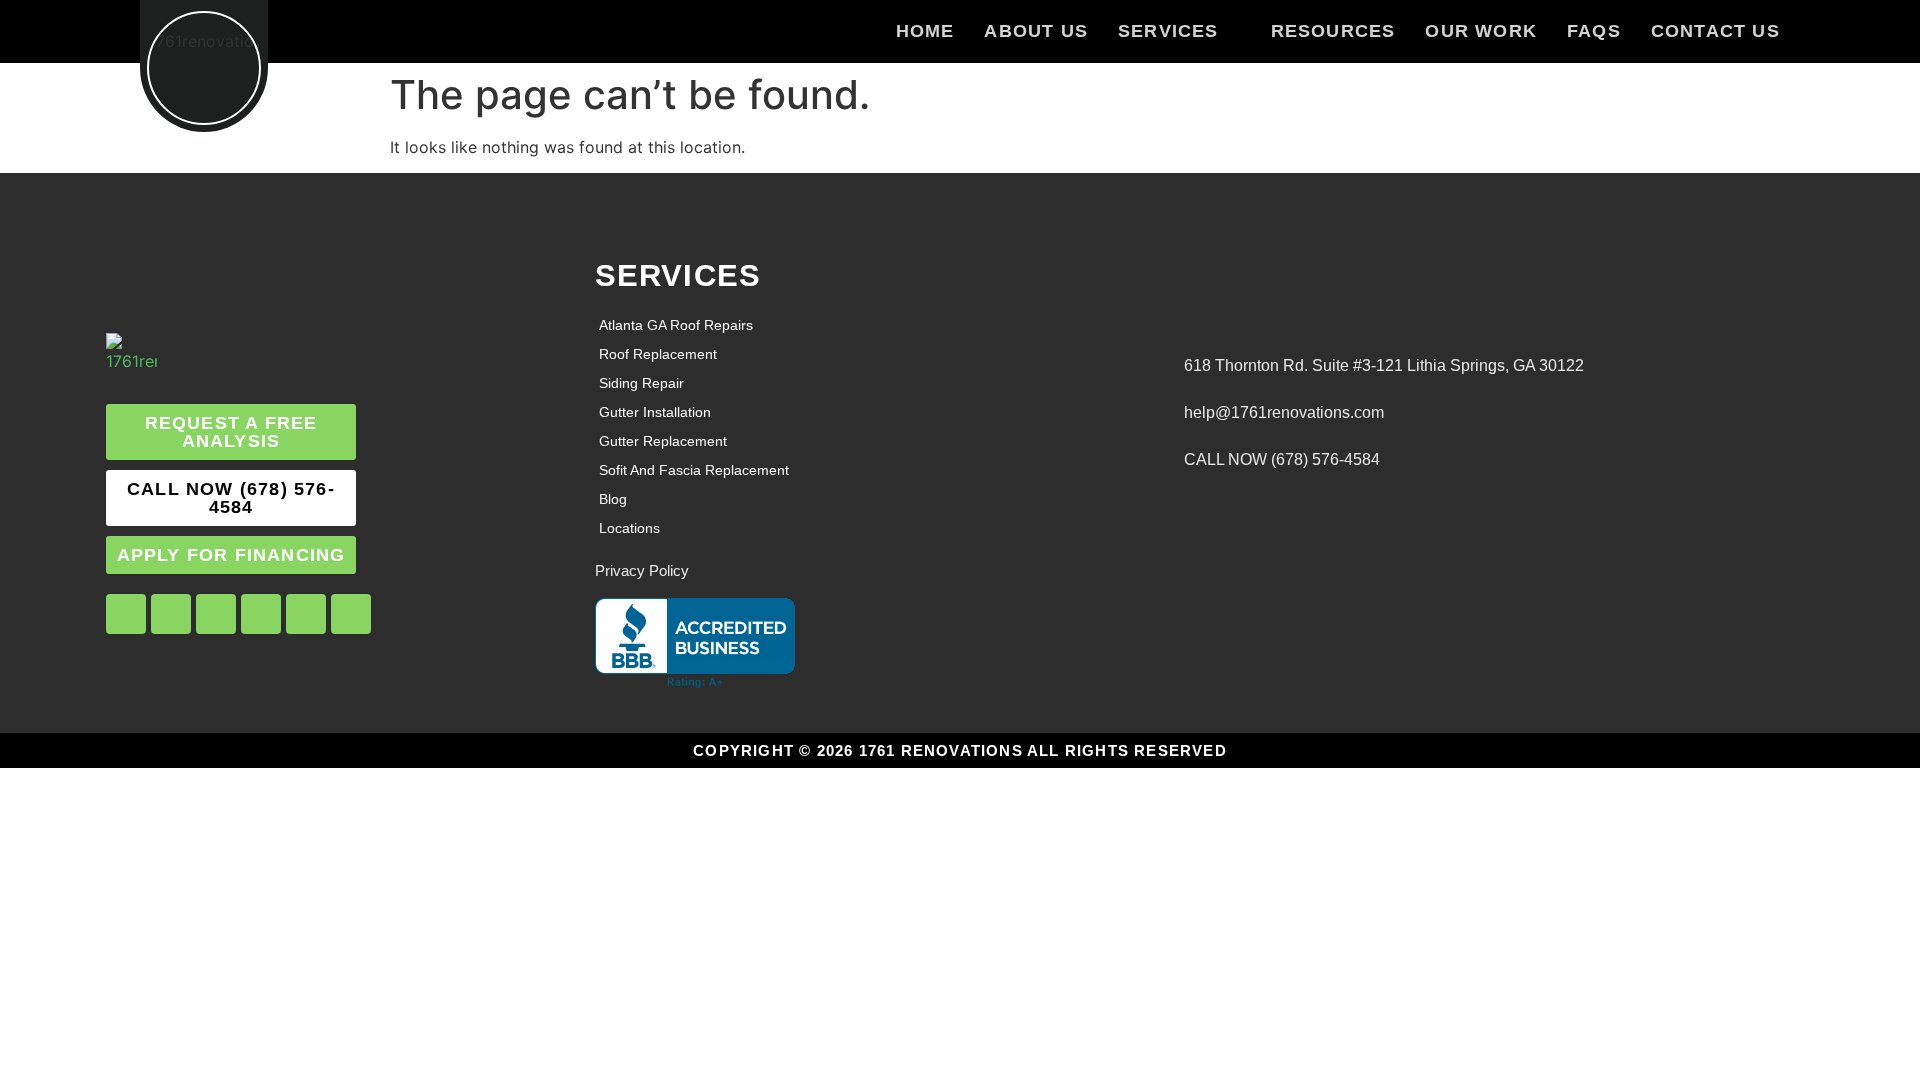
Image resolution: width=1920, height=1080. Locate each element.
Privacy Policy (642, 570)
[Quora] (351, 614)
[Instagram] (171, 614)
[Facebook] (126, 614)
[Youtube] (261, 614)
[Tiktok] (216, 614)
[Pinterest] (306, 614)
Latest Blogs (1190, 480)
